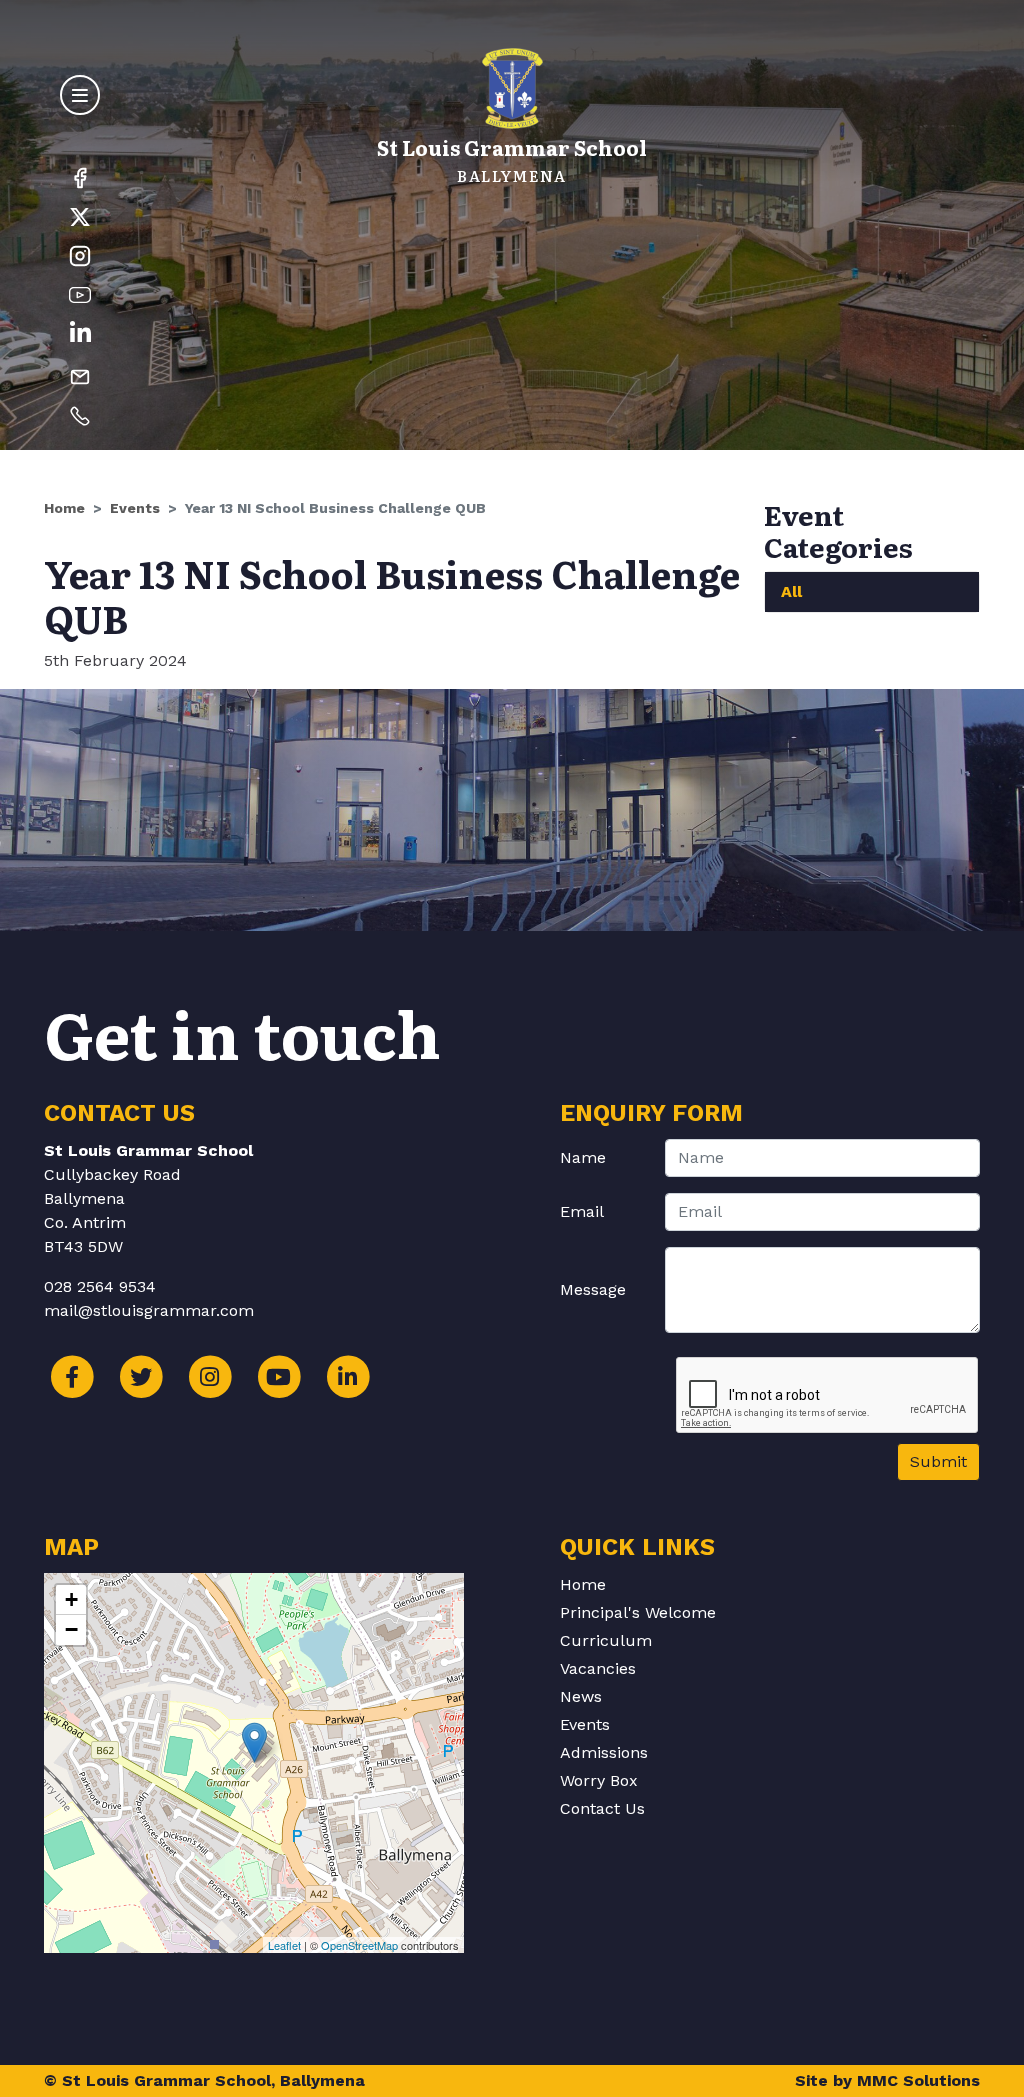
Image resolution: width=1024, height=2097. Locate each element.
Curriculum (606, 1640)
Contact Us (602, 1808)
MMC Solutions (918, 2080)
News (581, 1696)
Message (593, 1289)
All (791, 591)
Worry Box (599, 1780)
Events (135, 508)
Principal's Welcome (638, 1612)
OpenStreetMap (359, 1945)
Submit (938, 1461)
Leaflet (284, 1945)
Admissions (604, 1752)
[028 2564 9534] (80, 415)
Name (583, 1157)
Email (582, 1211)
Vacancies (598, 1668)
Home (64, 508)
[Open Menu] (80, 95)
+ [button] (71, 1599)
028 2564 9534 (100, 1286)
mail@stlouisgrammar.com (149, 1310)
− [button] (71, 1629)
